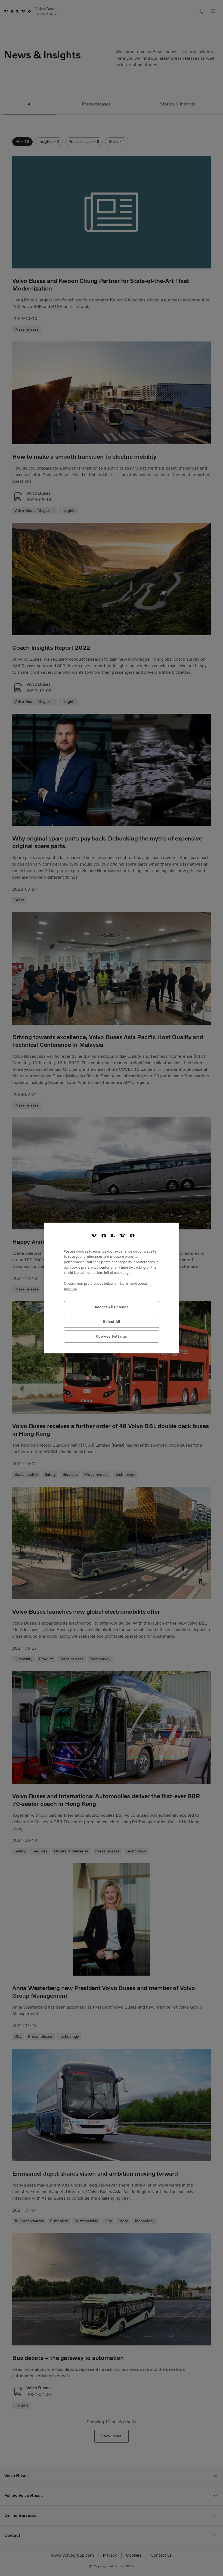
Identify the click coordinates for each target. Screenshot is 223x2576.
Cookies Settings (112, 1336)
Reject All (112, 1322)
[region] (112, 1288)
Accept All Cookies (112, 1307)
